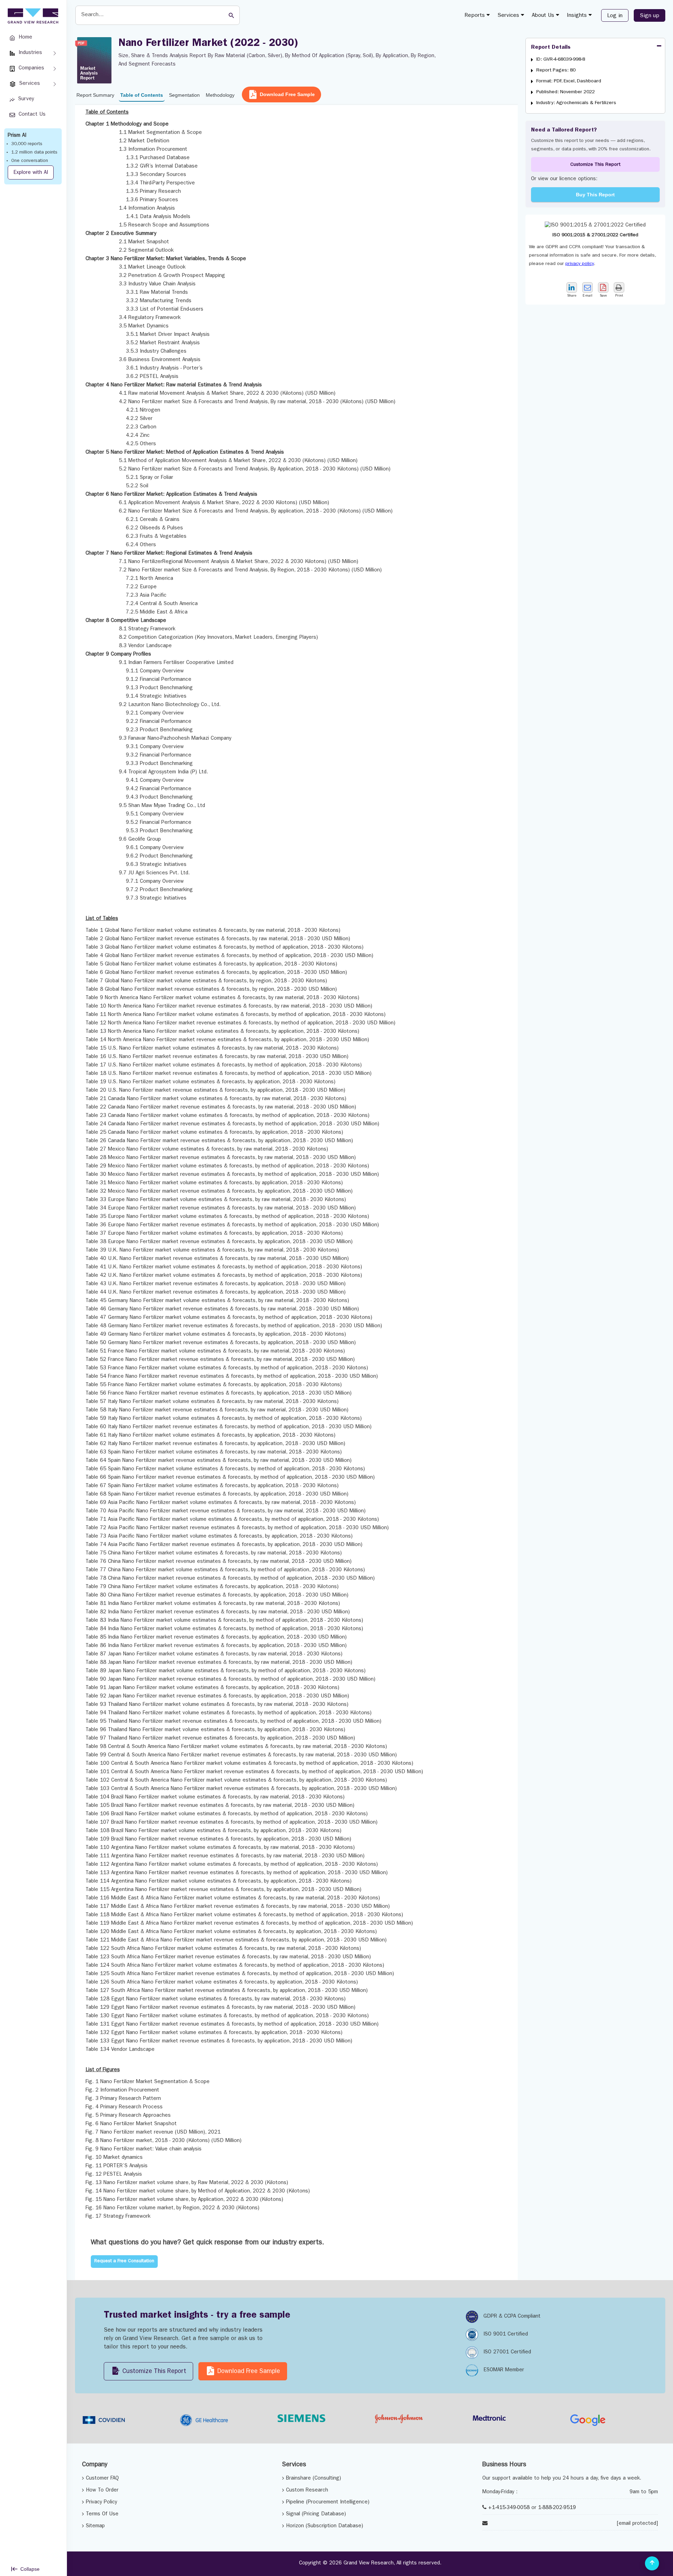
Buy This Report (595, 195)
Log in (615, 16)
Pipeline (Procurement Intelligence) (328, 2503)
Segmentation (184, 95)
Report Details (551, 48)
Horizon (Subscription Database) (325, 2526)
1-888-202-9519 (557, 2508)
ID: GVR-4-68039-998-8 (561, 60)
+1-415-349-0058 (509, 2508)
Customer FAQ (102, 2479)
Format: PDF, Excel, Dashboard (569, 81)
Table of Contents (142, 95)
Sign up (650, 16)
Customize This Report (595, 165)
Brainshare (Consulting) (314, 2479)
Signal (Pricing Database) (316, 2514)
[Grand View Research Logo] (32, 16)
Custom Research (307, 2491)
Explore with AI (31, 173)
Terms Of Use (102, 2514)
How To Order (102, 2491)
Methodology (220, 95)
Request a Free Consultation (124, 2261)
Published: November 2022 (566, 92)
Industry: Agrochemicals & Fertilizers (576, 103)
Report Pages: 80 (556, 70)
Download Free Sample (287, 94)
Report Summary (95, 95)
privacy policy (580, 264)
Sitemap (95, 2526)
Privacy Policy (101, 2503)
